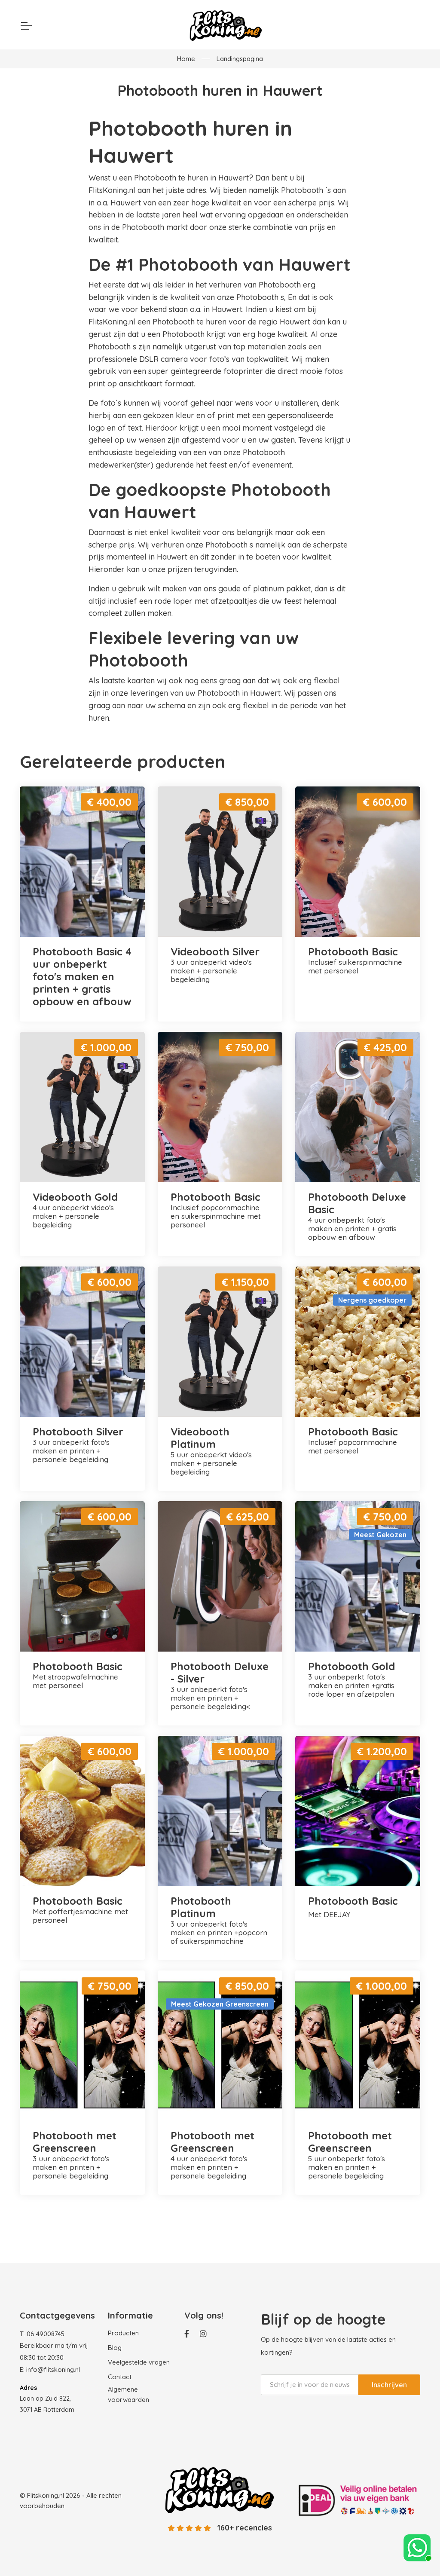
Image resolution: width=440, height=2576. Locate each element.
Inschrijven (389, 2385)
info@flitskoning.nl (53, 2369)
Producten (123, 2333)
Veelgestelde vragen (139, 2362)
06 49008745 (46, 2334)
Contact (120, 2377)
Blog (115, 2348)
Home (186, 59)
